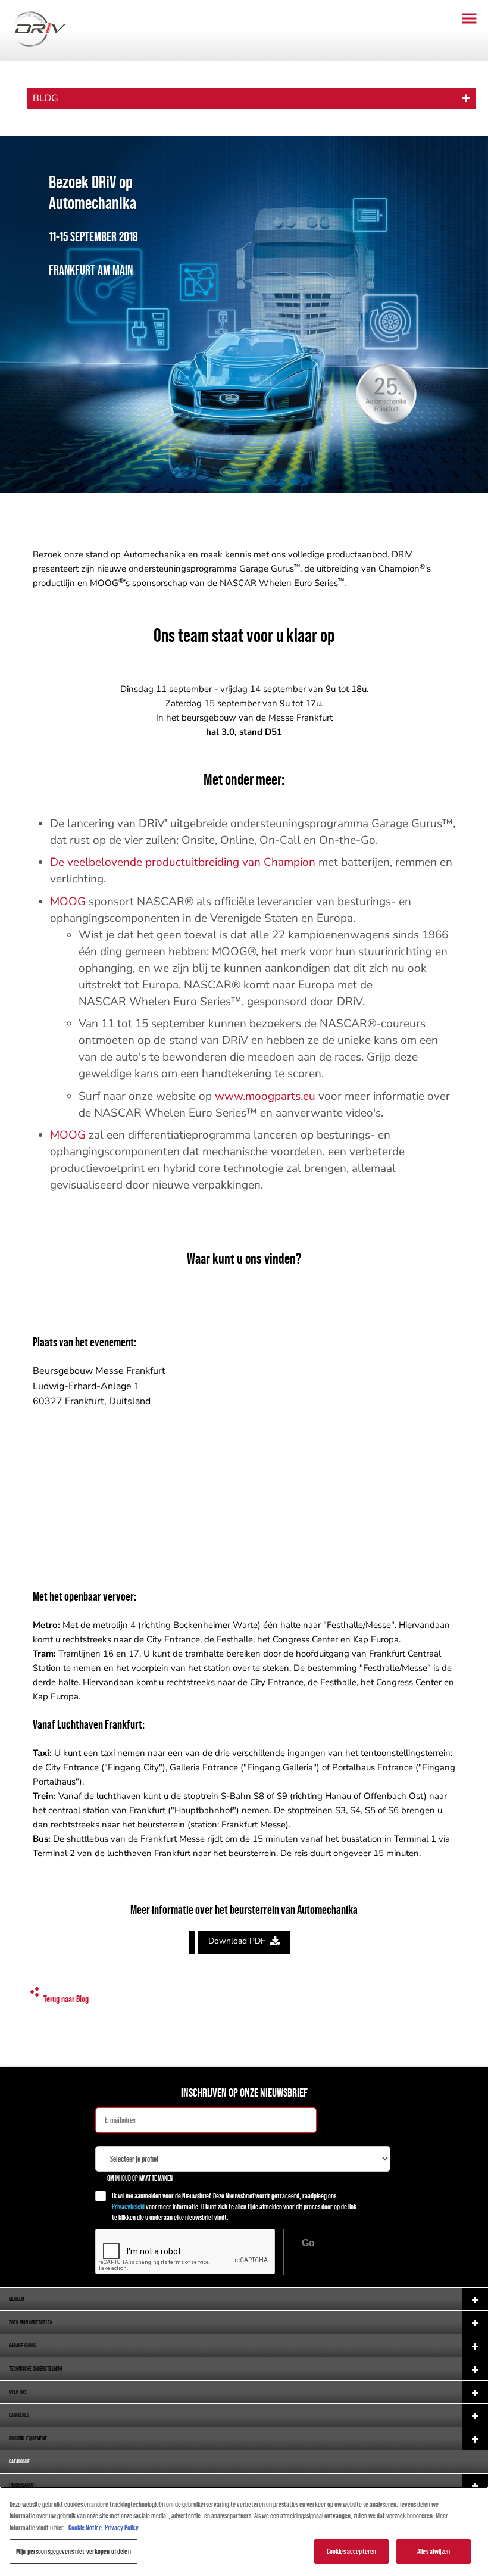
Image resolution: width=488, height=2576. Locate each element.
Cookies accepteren (351, 2551)
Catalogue (19, 2461)
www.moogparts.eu (265, 1096)
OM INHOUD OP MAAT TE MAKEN (140, 2178)
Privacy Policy (122, 2527)
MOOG (68, 902)
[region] (244, 2531)
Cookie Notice (85, 2527)
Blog (46, 98)
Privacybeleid (128, 2207)
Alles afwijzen (434, 2551)
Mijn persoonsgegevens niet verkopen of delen (73, 2551)
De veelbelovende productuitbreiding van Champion (183, 862)
